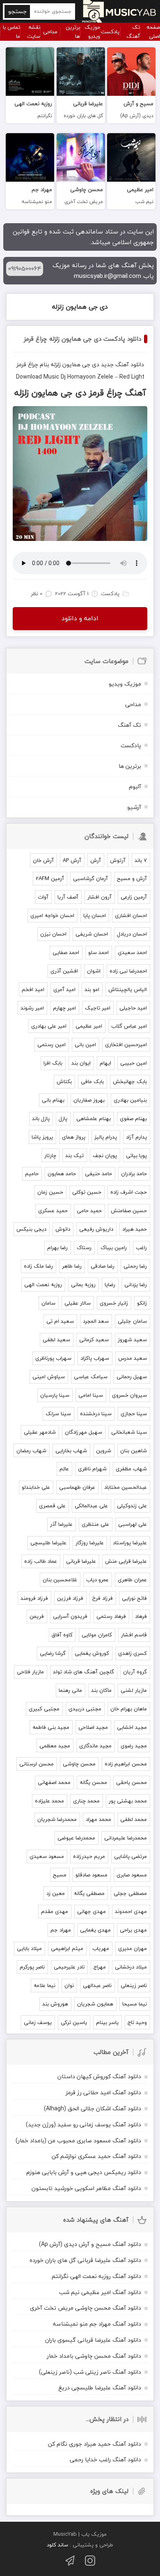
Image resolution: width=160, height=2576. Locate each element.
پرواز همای (74, 1137)
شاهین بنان (134, 1451)
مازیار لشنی (134, 1690)
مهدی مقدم (55, 1911)
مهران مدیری (133, 1948)
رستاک (84, 1248)
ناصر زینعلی (134, 1985)
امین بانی (85, 1044)
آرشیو (134, 807)
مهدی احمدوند (131, 1911)
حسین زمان (50, 1192)
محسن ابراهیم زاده (126, 1764)
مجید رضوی (134, 1746)
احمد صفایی (66, 952)
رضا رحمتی (135, 1266)
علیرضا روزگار (90, 1543)
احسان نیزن (53, 934)
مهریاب (101, 1948)
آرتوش (118, 860)
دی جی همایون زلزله (80, 307)
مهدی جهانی (91, 1911)
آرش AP (72, 860)
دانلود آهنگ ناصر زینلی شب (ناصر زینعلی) (90, 2372)
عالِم (64, 1469)
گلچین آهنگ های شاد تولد (83, 1672)
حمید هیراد (135, 1229)
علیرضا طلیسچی (48, 1543)
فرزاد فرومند (34, 1598)
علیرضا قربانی (81, 1561)
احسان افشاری (131, 915)
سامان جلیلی (132, 1321)
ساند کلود (57, 2545)
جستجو (17, 11)
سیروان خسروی (129, 1395)
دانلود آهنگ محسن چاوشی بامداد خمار (94, 2356)
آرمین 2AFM (50, 878)
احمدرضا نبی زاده (128, 971)
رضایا (110, 1285)
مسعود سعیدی (47, 1856)
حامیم (32, 1174)
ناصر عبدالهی (97, 1985)
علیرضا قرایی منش (126, 1561)
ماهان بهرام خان (129, 1709)
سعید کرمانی (94, 1340)
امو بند (92, 989)
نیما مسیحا (135, 2004)
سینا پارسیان (55, 1395)
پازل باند (41, 1118)
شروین (104, 1451)
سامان (48, 1303)
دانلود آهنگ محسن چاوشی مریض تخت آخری (86, 2308)
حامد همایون (62, 1174)
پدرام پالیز (106, 1137)
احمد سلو (98, 952)
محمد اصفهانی (54, 1782)
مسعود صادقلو (91, 1875)
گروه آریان (135, 1672)
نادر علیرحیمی (69, 1967)
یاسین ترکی (74, 2022)
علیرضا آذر (61, 1524)
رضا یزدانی (136, 1285)
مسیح (60, 1875)
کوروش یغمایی (92, 1653)
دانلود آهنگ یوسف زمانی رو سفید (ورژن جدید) (83, 2124)
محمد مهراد (98, 1819)
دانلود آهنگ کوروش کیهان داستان (99, 2076)
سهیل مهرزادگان (83, 1432)
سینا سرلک (58, 1414)
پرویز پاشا (42, 1137)
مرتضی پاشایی (130, 1856)
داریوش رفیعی (96, 1229)
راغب (141, 1248)
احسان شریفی (92, 934)
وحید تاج (137, 2022)
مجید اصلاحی (93, 1727)
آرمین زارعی (134, 897)
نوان (69, 1985)
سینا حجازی (134, 1414)
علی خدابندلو (36, 1487)
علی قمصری (52, 1506)
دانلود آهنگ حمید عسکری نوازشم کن (96, 2156)
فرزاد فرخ (103, 1598)
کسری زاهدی (133, 1653)
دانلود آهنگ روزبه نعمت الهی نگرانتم (96, 2276)
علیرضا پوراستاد (130, 1543)
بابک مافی (92, 1081)
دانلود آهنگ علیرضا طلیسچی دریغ (100, 2388)
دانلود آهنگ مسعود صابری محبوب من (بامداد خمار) (78, 2141)
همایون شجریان (95, 2004)
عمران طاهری (132, 1580)
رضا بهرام (57, 1248)
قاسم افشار (134, 1635)
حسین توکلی (87, 1192)
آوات (43, 897)
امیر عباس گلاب (129, 1026)
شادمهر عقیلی (40, 1432)
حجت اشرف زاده (129, 1192)
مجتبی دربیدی (85, 1709)
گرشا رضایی (53, 1653)
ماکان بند (101, 1690)
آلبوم (135, 787)
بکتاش (64, 1081)
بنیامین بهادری (130, 1100)
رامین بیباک (114, 1248)
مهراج (100, 1967)
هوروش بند (55, 2004)
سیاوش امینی (49, 1377)
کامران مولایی (97, 1635)
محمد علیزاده (49, 1801)
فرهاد (141, 1616)
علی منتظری (95, 1524)
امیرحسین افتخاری (126, 1044)
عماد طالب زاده (41, 1561)
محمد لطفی (134, 1819)
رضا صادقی (103, 1266)
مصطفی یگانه (89, 1893)
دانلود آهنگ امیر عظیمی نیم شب (100, 2292)
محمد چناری (86, 1801)
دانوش (63, 1229)
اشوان (94, 971)
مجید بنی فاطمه (51, 1727)
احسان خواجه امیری (52, 915)
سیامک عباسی (91, 1377)
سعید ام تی (60, 1321)
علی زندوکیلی (132, 1506)
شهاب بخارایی (71, 1451)
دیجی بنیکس (31, 1229)
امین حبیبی (134, 1063)
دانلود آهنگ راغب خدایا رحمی (105, 2459)
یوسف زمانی (38, 2022)
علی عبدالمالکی (91, 1506)
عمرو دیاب (97, 1580)
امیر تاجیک (98, 1008)
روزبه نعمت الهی (43, 1285)
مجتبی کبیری (44, 1709)
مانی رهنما (70, 1690)
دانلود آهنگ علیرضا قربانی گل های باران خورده (85, 2260)
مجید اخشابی (132, 1727)
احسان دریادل (132, 934)
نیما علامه (45, 1985)
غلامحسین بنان (60, 1580)
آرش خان (43, 860)
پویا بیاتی (136, 1155)
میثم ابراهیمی (67, 1948)
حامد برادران (134, 1174)
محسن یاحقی (131, 1782)
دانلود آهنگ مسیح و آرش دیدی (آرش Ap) (90, 2244)
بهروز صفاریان (89, 1100)
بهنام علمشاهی (94, 1118)
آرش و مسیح (132, 878)
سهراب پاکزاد (95, 1358)
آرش (96, 860)
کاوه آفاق (62, 1635)
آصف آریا (68, 897)
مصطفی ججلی (130, 1893)
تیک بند (74, 1155)
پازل (63, 1118)
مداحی (50, 32)
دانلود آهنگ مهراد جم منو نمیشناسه (97, 2324)
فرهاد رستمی (111, 1616)
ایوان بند (81, 1063)
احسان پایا (95, 915)
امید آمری (64, 989)
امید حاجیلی (133, 1008)
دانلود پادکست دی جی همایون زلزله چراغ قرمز (82, 339)
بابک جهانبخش (130, 1081)
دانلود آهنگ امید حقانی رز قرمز (103, 2092)
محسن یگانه (93, 1782)
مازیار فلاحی (30, 1672)
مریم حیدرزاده (89, 1856)
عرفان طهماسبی (77, 1487)
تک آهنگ (133, 32)
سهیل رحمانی (132, 1377)
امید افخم (33, 989)
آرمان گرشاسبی (90, 878)
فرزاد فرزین (70, 1598)
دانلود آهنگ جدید (122, 364)
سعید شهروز (132, 1340)
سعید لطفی (56, 1340)
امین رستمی (51, 1044)
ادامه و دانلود (80, 618)
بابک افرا (53, 1063)
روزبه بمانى (83, 1285)
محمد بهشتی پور (128, 1801)
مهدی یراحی (133, 1930)
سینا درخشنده (96, 1414)
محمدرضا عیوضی (76, 1838)
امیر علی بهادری (49, 1026)
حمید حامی (89, 1211)
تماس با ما (11, 32)
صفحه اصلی (153, 32)
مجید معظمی (55, 1746)
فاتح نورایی (134, 1598)
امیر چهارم (64, 1008)
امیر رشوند (32, 1008)
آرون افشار (99, 897)
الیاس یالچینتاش (128, 989)
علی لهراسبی (133, 1524)
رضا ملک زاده (38, 1266)
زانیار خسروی (114, 1303)
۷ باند (141, 860)
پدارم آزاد (136, 1137)
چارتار (50, 1155)
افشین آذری (64, 971)
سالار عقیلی (78, 1303)
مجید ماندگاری (95, 1746)
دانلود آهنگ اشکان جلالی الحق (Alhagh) (93, 2108)
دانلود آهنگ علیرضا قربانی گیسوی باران (93, 2340)
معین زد (56, 1893)
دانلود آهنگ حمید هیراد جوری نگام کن (95, 2444)
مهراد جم (61, 1930)
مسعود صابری (132, 1875)
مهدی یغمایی (95, 1930)
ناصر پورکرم (32, 1967)
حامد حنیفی (98, 1174)
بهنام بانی (53, 1100)
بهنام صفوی (133, 1118)
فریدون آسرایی (70, 1616)
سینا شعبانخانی (129, 1432)
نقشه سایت (34, 32)
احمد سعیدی (132, 952)
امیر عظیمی (89, 1026)
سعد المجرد (96, 1321)
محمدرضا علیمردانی (126, 1838)
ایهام (105, 1063)
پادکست (110, 32)
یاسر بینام (107, 2022)
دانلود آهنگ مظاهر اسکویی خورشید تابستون (86, 2188)
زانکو (142, 1303)
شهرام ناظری (92, 1469)
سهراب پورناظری (53, 1358)
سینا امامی (91, 1395)
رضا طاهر (72, 1266)
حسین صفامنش (129, 1211)
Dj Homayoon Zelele (87, 377)
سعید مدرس (133, 1358)
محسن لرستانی (37, 1764)
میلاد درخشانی (131, 1967)
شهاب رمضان (31, 1451)
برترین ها (73, 32)
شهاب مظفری (131, 1469)
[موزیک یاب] (118, 11)
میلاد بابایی (29, 1948)
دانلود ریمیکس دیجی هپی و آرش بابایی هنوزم (84, 2172)
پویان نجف (105, 1155)
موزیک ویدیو (92, 32)
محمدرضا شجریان (57, 1819)
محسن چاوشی (79, 1764)
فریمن (37, 1616)
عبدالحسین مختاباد (126, 1487)
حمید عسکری (53, 1211)
